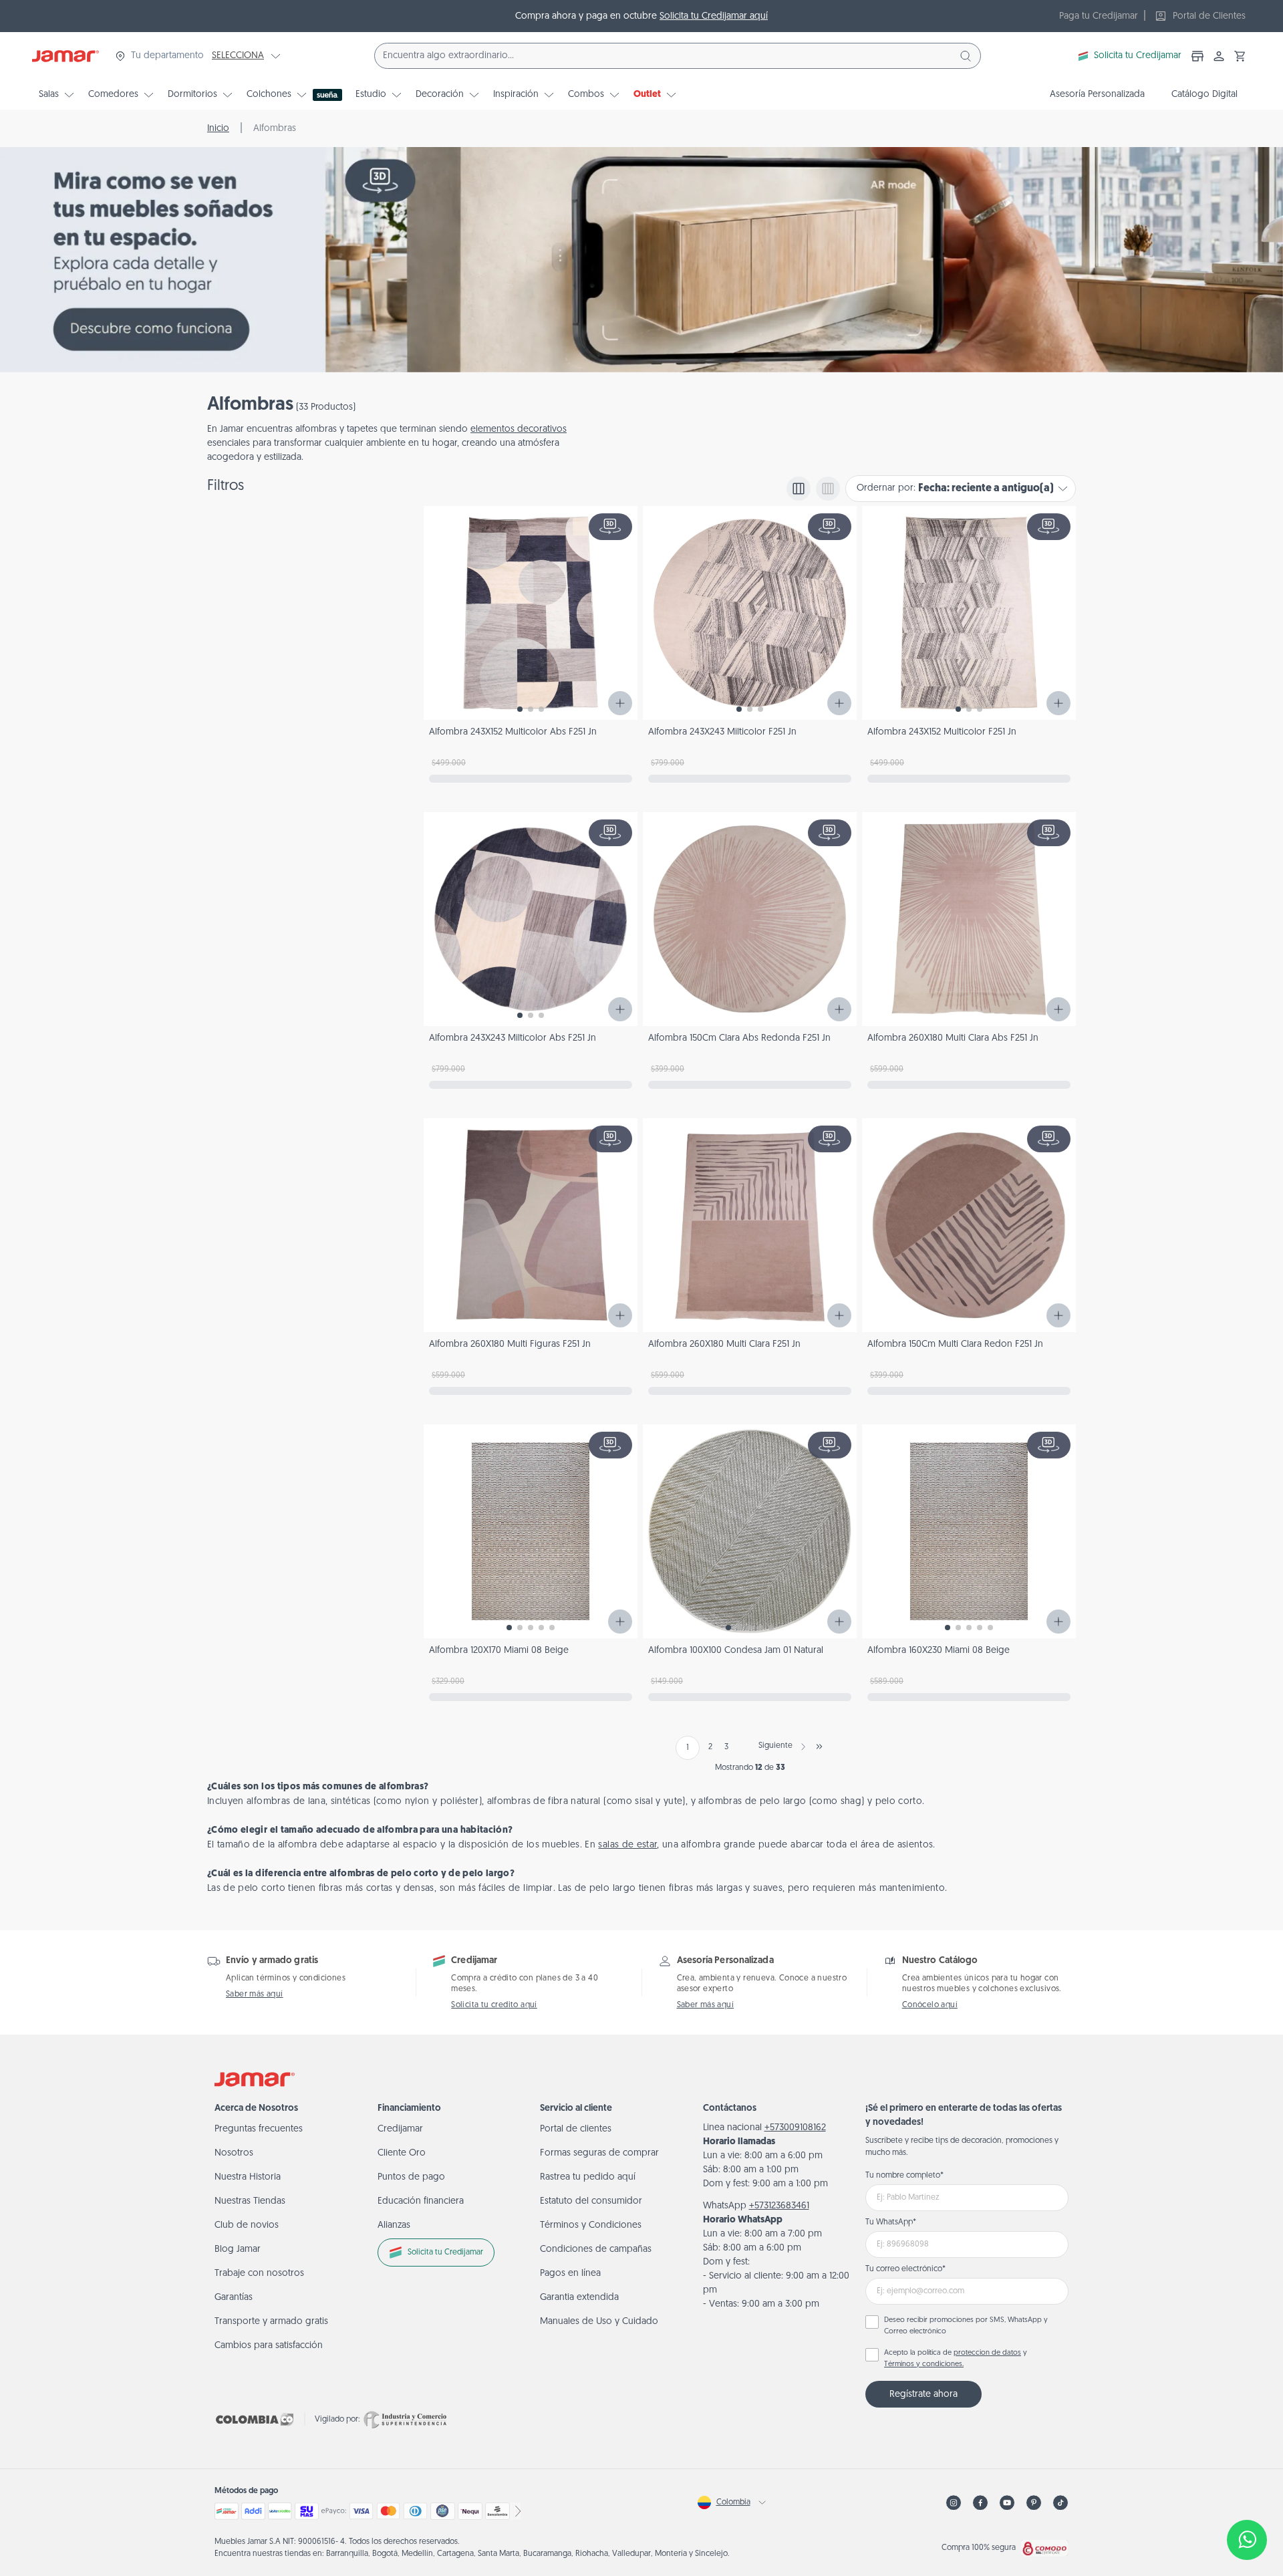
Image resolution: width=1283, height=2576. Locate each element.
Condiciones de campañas (596, 2249)
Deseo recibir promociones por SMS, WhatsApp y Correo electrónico (966, 2326)
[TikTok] (1060, 2503)
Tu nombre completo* (904, 2176)
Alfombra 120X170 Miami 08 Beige (499, 1651)
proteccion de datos (987, 2353)
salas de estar (627, 1845)
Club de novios (247, 2225)
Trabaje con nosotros (259, 2274)
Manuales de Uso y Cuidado (599, 2322)
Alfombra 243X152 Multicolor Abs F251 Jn (513, 732)
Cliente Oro (402, 2153)
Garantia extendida (579, 2298)
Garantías (234, 2298)
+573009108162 (795, 2128)
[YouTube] (1007, 2503)
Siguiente (775, 1746)
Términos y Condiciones (591, 2225)
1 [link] (688, 1748)
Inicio (218, 129)
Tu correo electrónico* (905, 2269)
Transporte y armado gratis (271, 2322)
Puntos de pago (411, 2177)
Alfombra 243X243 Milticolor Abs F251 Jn (513, 1038)
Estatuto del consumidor (591, 2201)
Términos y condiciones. (924, 2364)
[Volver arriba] (1247, 2496)
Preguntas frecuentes (259, 2129)
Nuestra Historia (248, 2177)
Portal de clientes (576, 2129)
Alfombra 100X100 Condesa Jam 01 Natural (736, 1651)
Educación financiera (421, 2201)
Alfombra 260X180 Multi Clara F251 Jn (724, 1344)
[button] (1240, 56)
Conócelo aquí (930, 2005)
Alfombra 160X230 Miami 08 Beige (939, 1651)
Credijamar (400, 2129)
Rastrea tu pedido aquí (588, 2177)
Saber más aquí (255, 1994)
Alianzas (394, 2225)
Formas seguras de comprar (599, 2153)
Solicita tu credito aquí (494, 2005)
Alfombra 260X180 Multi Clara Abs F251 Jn (953, 1038)
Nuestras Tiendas (250, 2201)
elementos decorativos (519, 429)
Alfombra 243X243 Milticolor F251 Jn (722, 732)
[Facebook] (980, 2503)
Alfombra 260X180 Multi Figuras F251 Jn (510, 1344)
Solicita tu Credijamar (1138, 56)
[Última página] (819, 1747)
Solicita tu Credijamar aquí (714, 16)
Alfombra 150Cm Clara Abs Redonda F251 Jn (739, 1038)
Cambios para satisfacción (269, 2346)
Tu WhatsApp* (891, 2222)
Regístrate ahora (923, 2395)
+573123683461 (779, 2206)
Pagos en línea (570, 2274)
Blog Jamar (238, 2249)
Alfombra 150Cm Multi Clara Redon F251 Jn (955, 1344)
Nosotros (234, 2153)
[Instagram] (954, 2503)
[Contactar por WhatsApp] (1247, 2540)
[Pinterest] (1034, 2503)
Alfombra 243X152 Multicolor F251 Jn (942, 732)
